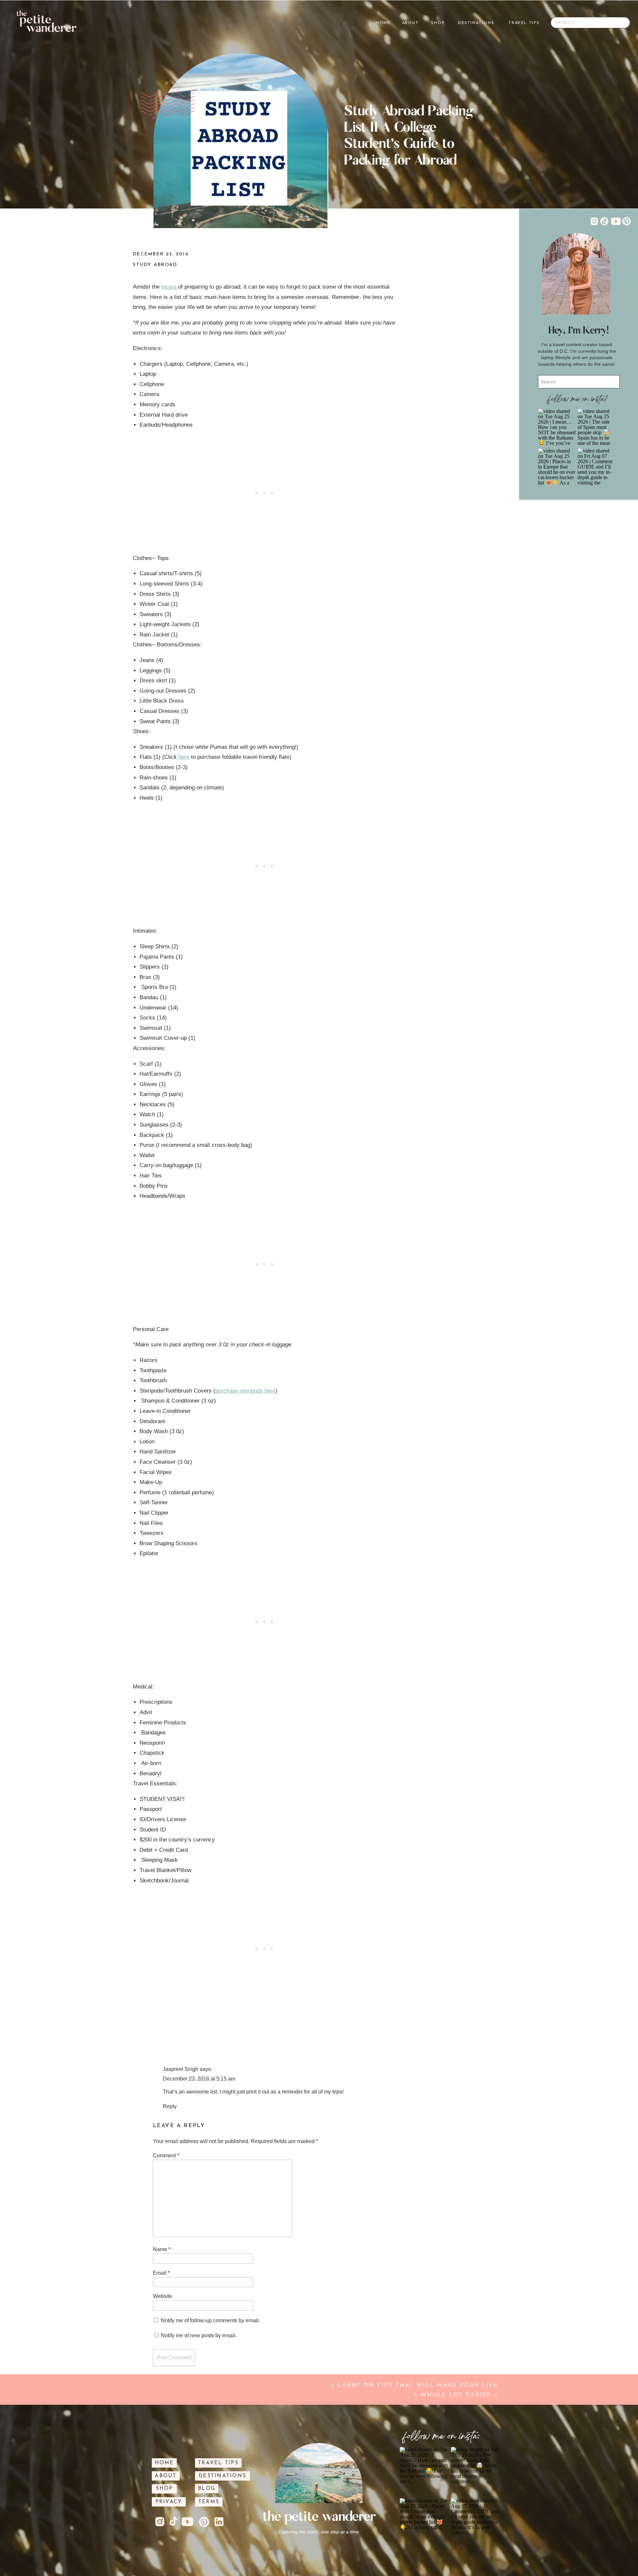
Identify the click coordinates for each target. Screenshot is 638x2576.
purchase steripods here (245, 1391)
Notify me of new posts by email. (199, 2335)
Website (162, 2296)
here (184, 757)
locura (170, 287)
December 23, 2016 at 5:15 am (199, 2079)
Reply (170, 2106)
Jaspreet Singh (181, 2069)
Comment (166, 2156)
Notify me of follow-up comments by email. (210, 2320)
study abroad (155, 265)
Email (161, 2273)
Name (162, 2249)
